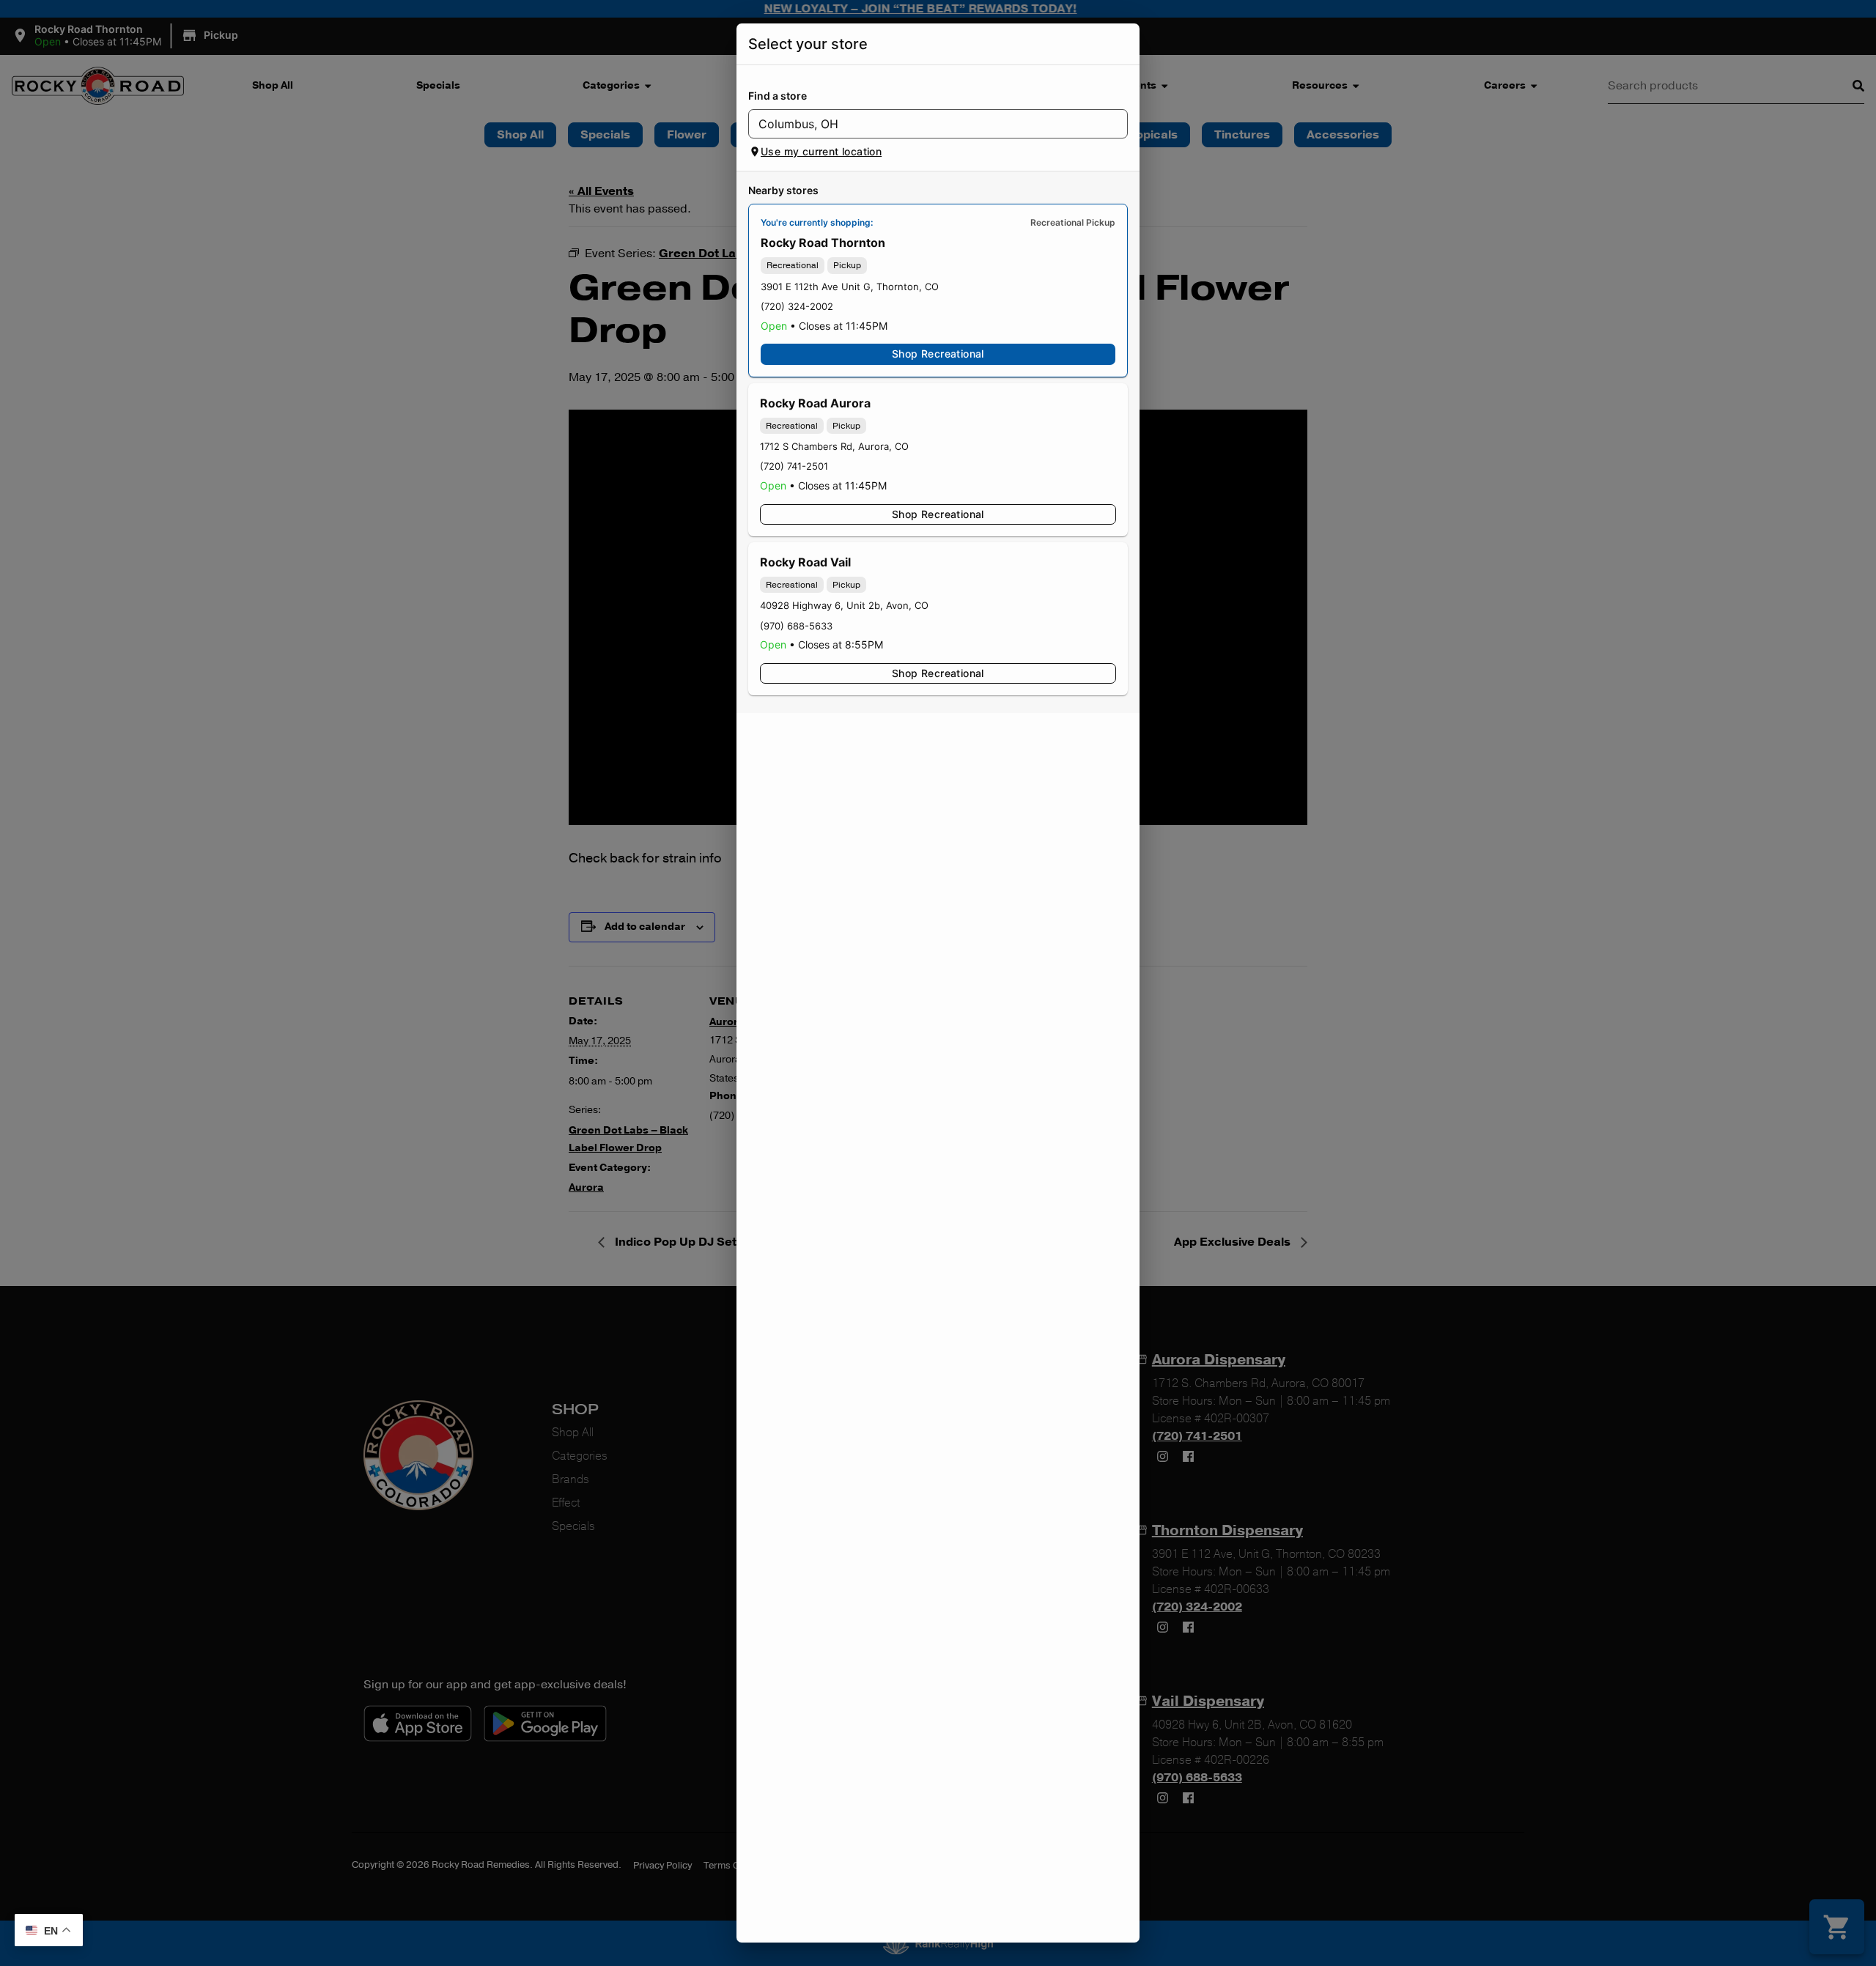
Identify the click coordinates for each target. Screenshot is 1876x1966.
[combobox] (926, 124)
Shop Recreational (938, 354)
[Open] (1117, 125)
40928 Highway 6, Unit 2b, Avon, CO (844, 605)
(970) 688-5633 (796, 626)
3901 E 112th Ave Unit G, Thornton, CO (850, 287)
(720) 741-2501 (794, 466)
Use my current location (821, 151)
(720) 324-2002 (797, 306)
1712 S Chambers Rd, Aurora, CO (834, 446)
